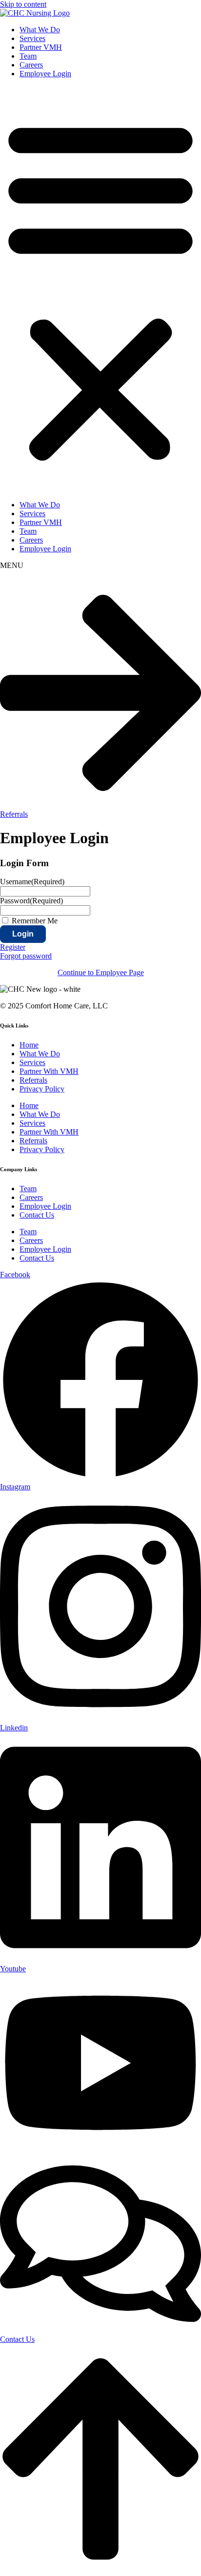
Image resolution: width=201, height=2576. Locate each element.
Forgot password (26, 956)
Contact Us (37, 1215)
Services (32, 38)
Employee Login (45, 74)
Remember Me (35, 921)
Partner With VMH (49, 1071)
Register (13, 947)
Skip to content (23, 4)
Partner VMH (41, 47)
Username (32, 882)
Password (31, 901)
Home (29, 1045)
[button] (100, 289)
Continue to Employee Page (101, 972)
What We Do (40, 30)
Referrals (33, 1080)
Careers (31, 65)
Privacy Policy (42, 1089)
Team (28, 56)
